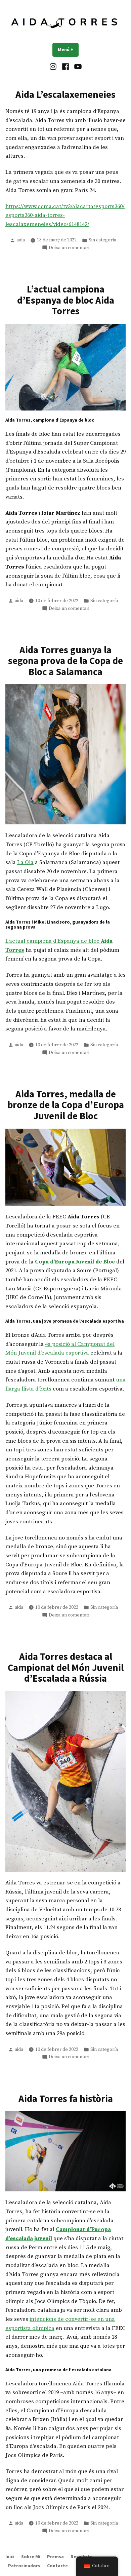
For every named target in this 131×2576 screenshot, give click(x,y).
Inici (10, 2557)
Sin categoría (102, 240)
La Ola (25, 863)
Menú (68, 49)
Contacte (57, 2566)
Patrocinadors (24, 2566)
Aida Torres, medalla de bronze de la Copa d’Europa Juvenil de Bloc (66, 1105)
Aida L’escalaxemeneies (65, 94)
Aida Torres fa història (66, 2099)
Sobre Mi (31, 2557)
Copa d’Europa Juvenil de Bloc (75, 1262)
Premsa (55, 2557)
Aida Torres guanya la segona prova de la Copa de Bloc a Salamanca (65, 661)
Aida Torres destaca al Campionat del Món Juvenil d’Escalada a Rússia (66, 1667)
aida (21, 240)
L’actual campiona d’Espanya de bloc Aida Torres (66, 300)
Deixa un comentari (69, 248)
